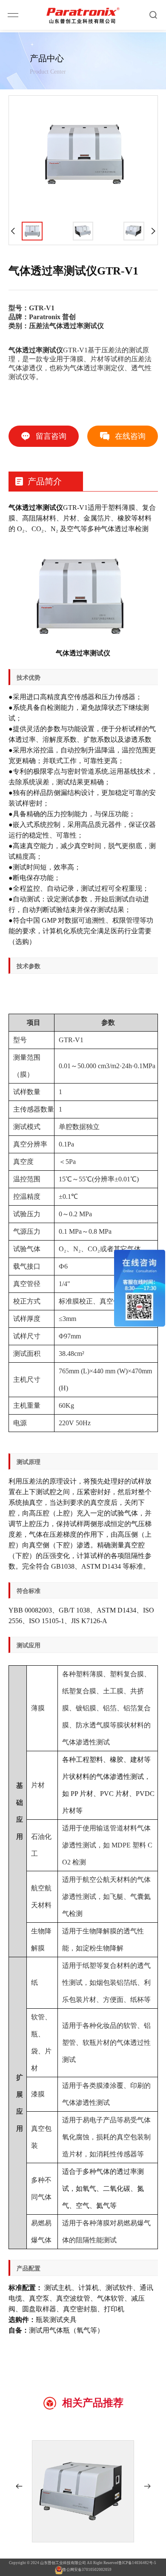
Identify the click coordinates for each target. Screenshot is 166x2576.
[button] (19, 2486)
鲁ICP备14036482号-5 (137, 2563)
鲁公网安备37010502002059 (87, 2570)
